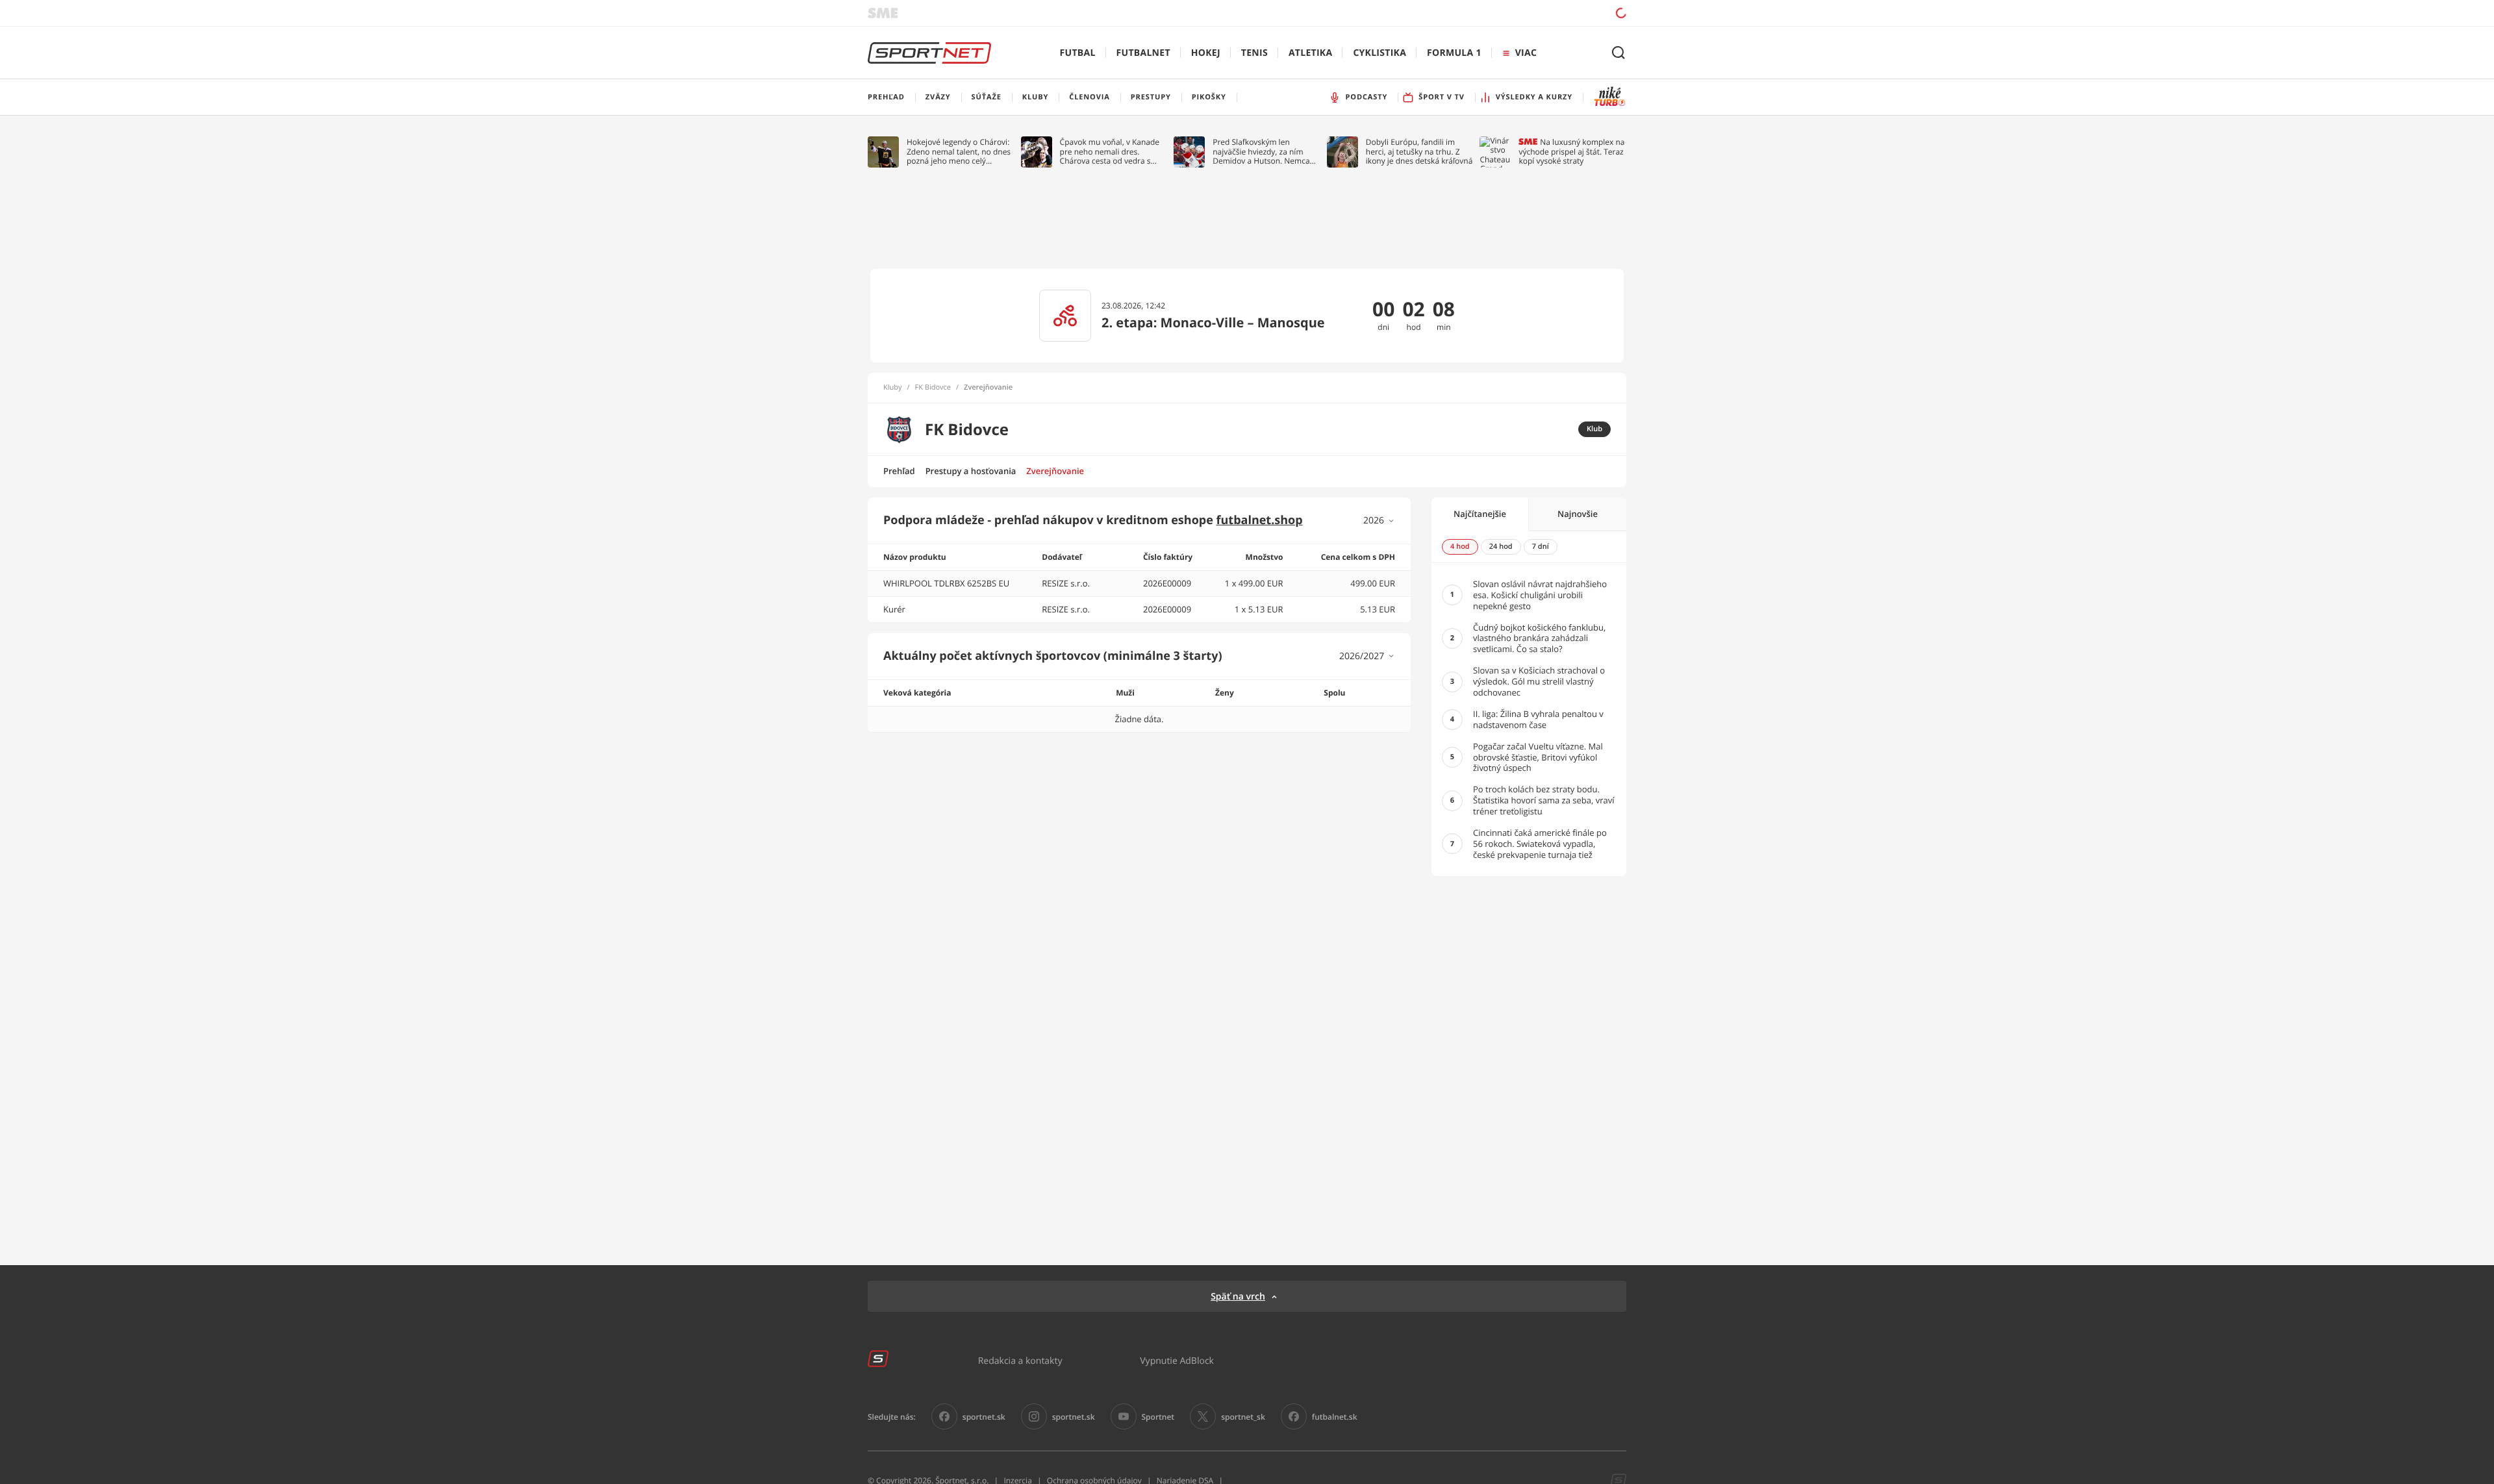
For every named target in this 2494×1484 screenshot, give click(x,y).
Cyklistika (1379, 53)
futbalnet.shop (1260, 520)
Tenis (1254, 53)
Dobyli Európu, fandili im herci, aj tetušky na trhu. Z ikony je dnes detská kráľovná (1419, 152)
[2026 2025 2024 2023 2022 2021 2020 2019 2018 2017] (1379, 521)
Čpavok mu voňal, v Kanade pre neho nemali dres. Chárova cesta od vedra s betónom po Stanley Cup (1110, 152)
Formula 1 (1454, 53)
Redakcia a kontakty (1020, 1360)
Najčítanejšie (1480, 514)
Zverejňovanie (1055, 471)
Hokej (1206, 53)
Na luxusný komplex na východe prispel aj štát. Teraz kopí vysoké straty (1571, 152)
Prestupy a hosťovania (971, 471)
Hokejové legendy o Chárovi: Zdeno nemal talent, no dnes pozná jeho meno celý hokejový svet (959, 152)
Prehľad (899, 471)
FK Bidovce (933, 388)
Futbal (1078, 53)
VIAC (1526, 53)
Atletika (1310, 53)
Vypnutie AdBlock (1177, 1360)
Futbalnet (1143, 53)
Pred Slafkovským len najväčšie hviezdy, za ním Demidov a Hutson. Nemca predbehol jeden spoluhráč (1262, 152)
